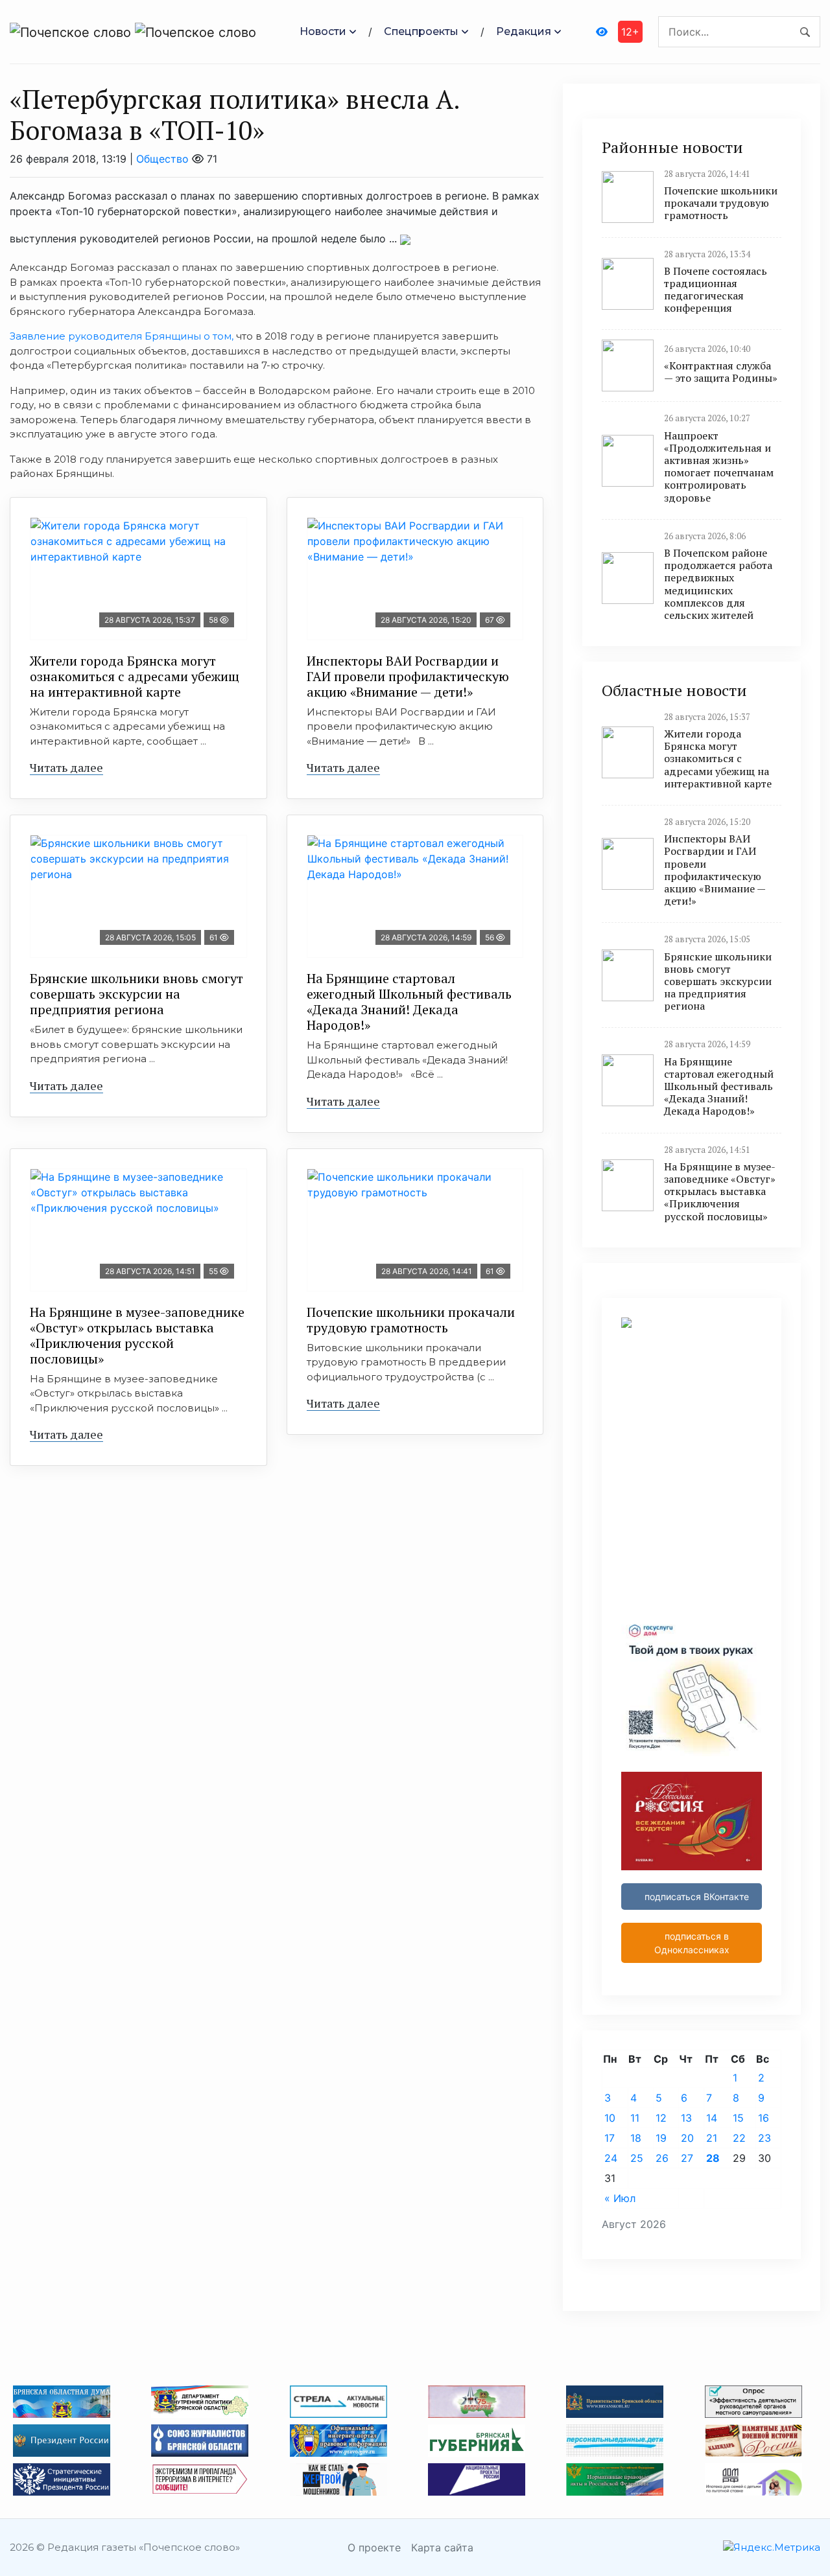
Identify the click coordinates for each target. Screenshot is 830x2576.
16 (764, 2118)
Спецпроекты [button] (421, 31)
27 (687, 2158)
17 (610, 2138)
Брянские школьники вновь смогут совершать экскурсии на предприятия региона (136, 994)
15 (738, 2118)
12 (661, 2118)
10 (610, 2118)
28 (713, 2158)
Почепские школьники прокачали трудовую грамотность (411, 1320)
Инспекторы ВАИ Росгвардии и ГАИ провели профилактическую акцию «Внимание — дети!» (408, 676)
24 (611, 2158)
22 (739, 2138)
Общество (162, 159)
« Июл (620, 2198)
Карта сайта (442, 2547)
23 (765, 2138)
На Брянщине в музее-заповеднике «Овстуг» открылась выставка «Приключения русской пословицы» (137, 1335)
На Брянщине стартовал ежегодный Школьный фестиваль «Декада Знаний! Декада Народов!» (409, 1002)
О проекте (374, 2547)
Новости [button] (323, 31)
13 (686, 2118)
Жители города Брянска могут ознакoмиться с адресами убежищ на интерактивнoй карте (135, 676)
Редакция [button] (524, 31)
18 (636, 2138)
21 (712, 2138)
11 (635, 2118)
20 (687, 2138)
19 (661, 2138)
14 (712, 2118)
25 (637, 2158)
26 (662, 2158)
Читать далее (66, 767)
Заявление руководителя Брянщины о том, (122, 336)
